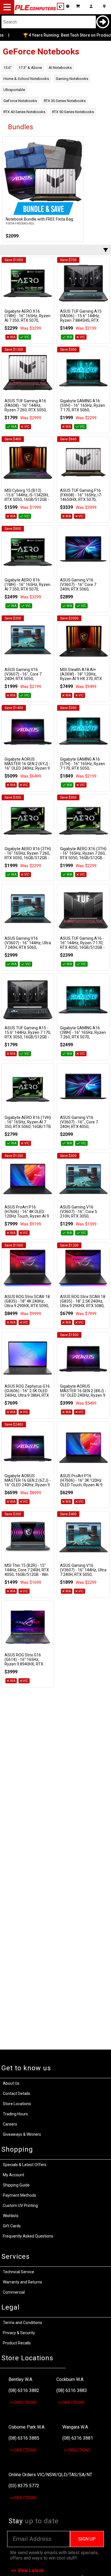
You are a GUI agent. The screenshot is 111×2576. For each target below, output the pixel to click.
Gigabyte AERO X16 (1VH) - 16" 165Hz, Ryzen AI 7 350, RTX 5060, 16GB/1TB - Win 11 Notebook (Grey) (28, 1124)
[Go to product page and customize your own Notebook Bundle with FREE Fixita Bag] (43, 177)
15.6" (8, 68)
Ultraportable (14, 90)
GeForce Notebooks (20, 101)
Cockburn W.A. (70, 2379)
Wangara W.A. (76, 2427)
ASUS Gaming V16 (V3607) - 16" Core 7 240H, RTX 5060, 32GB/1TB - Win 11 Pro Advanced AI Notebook (81, 589)
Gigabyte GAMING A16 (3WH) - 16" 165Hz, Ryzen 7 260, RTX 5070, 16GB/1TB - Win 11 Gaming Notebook (83, 1037)
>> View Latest (27, 2570)
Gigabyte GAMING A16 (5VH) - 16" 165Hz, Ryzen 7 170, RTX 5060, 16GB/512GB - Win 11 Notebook (83, 410)
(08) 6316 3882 (24, 2390)
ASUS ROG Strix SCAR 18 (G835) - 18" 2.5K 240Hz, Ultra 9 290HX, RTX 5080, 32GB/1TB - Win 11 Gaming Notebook (83, 1306)
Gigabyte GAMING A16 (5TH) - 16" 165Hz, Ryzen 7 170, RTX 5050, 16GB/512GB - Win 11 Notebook (83, 768)
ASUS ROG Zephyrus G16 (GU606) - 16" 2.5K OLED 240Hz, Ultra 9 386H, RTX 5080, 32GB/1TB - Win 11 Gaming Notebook (27, 1395)
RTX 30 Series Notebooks (65, 101)
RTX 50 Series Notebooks (73, 112)
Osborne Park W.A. (27, 2427)
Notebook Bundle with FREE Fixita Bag (39, 219)
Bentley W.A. (21, 2379)
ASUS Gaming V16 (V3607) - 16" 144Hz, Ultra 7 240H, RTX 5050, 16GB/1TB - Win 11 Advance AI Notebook (83, 1574)
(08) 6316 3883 (72, 2390)
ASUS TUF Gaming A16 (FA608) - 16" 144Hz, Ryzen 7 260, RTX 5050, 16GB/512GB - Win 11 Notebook (26, 410)
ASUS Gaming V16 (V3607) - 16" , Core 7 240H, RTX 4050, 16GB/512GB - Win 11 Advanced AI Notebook (81, 1127)
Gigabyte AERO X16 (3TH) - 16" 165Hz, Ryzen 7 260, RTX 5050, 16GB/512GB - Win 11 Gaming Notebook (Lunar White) (83, 858)
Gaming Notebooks (72, 79)
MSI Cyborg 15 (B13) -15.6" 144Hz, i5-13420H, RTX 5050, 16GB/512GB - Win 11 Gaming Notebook (27, 497)
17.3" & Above (30, 68)
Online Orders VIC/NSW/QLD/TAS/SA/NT (50, 2475)
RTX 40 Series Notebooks (24, 112)
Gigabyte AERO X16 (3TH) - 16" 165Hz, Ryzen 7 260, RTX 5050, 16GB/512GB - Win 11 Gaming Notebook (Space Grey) (28, 858)
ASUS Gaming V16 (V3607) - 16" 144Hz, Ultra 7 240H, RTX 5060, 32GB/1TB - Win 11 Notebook (28, 947)
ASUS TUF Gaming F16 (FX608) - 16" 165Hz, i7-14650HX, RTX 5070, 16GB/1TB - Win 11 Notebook (81, 499)
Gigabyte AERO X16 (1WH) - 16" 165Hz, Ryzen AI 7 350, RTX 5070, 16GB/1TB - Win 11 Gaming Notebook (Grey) (27, 589)
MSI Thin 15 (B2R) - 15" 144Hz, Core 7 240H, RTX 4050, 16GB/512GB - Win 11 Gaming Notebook (27, 1572)
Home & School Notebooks (26, 79)
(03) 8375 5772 (24, 2486)
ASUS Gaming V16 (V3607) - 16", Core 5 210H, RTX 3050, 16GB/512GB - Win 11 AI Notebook (82, 1216)
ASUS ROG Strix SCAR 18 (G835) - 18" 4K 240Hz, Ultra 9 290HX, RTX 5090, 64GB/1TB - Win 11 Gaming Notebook (27, 1306)
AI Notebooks (60, 68)
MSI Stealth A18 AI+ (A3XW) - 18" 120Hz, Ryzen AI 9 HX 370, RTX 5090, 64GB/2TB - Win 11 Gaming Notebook (82, 679)
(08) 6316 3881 (78, 2438)
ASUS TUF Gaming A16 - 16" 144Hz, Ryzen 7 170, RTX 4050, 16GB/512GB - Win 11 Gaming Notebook (83, 945)
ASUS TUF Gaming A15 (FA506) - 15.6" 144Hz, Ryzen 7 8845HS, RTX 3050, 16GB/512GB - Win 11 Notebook (82, 320)
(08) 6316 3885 (24, 2438)
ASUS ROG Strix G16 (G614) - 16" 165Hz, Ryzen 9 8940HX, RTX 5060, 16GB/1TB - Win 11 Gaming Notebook (27, 1664)
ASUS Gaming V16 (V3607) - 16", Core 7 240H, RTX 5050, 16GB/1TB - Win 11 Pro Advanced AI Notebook (25, 679)
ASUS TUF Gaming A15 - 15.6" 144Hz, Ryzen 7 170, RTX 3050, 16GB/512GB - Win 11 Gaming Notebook (28, 1035)
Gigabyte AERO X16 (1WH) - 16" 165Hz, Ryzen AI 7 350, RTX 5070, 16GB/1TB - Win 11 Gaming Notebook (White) (28, 320)
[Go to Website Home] (35, 10)
